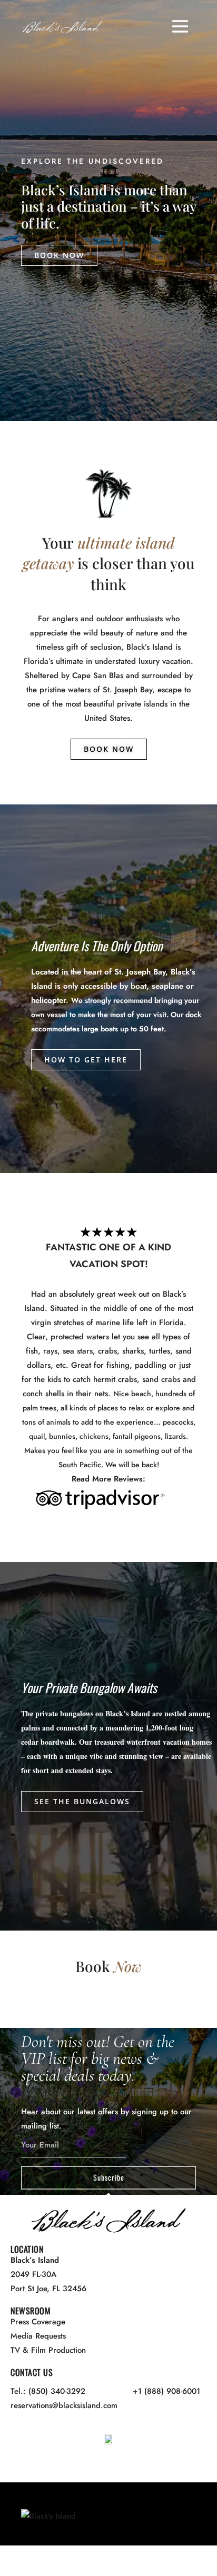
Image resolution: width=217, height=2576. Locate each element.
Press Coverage (38, 2322)
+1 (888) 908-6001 (166, 2391)
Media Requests (38, 2336)
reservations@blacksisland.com (64, 2405)
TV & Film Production (48, 2350)
